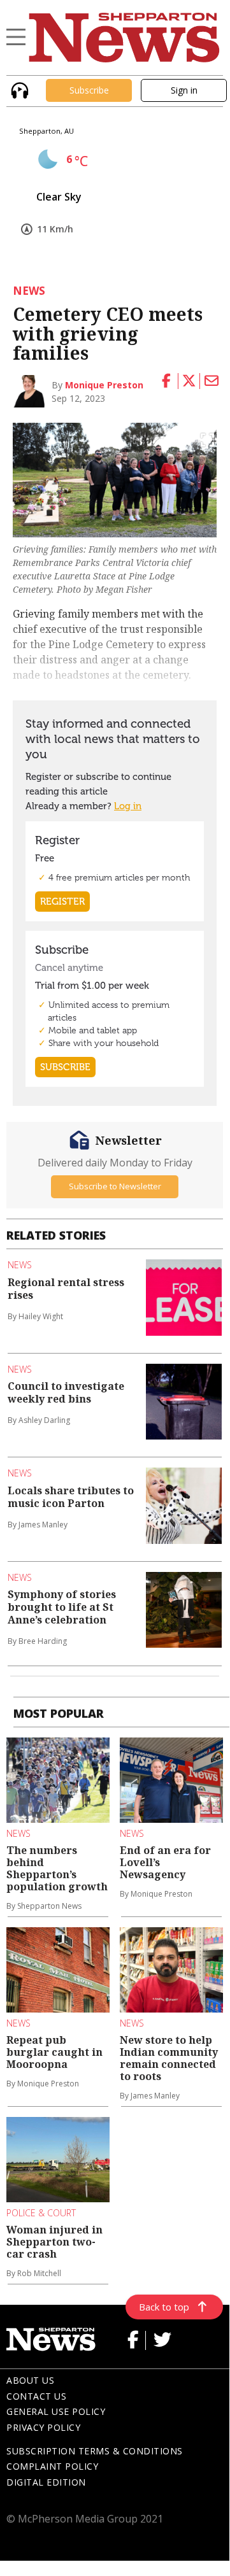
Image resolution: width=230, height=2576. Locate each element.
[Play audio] (18, 89)
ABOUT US (30, 2380)
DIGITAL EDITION (46, 2482)
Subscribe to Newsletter (115, 1186)
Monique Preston (104, 385)
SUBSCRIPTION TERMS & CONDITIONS (95, 2451)
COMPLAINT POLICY (52, 2466)
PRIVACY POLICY (43, 2427)
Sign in (184, 90)
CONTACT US (36, 2396)
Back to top (164, 2307)
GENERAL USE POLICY (56, 2411)
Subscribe (89, 90)
